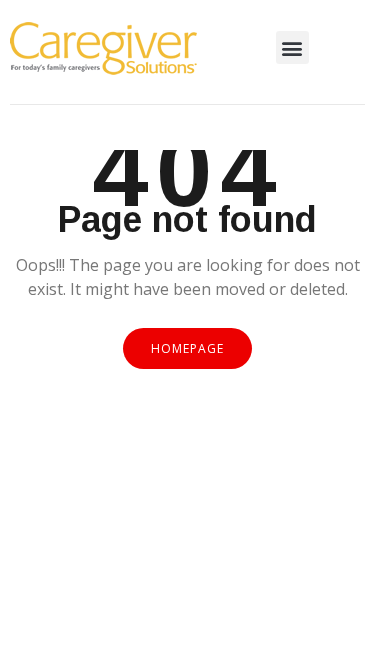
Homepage (187, 348)
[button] (292, 47)
